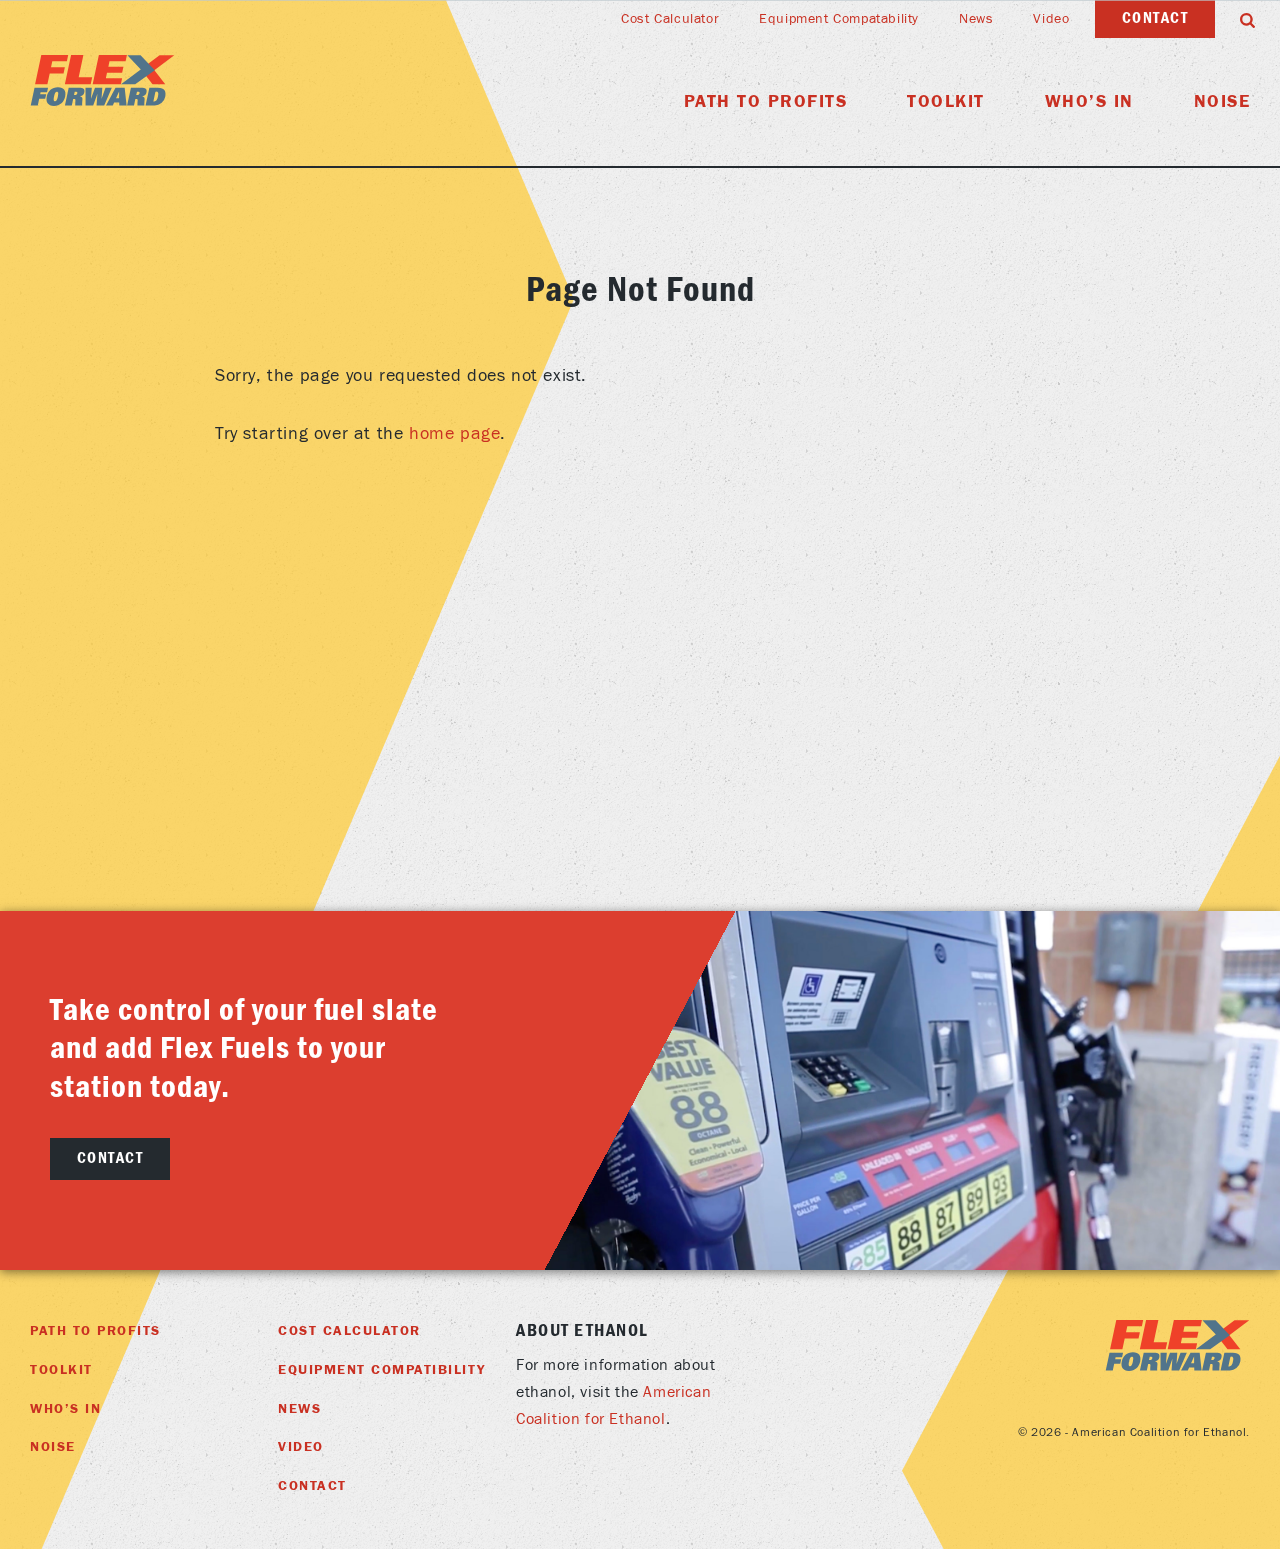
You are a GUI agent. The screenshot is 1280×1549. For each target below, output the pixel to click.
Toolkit (946, 101)
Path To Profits (766, 101)
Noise (1222, 101)
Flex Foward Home (102, 81)
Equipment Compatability (839, 19)
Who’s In (1089, 101)
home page (454, 433)
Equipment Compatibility (382, 1370)
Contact (1155, 18)
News (976, 19)
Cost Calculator (670, 19)
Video (1051, 19)
